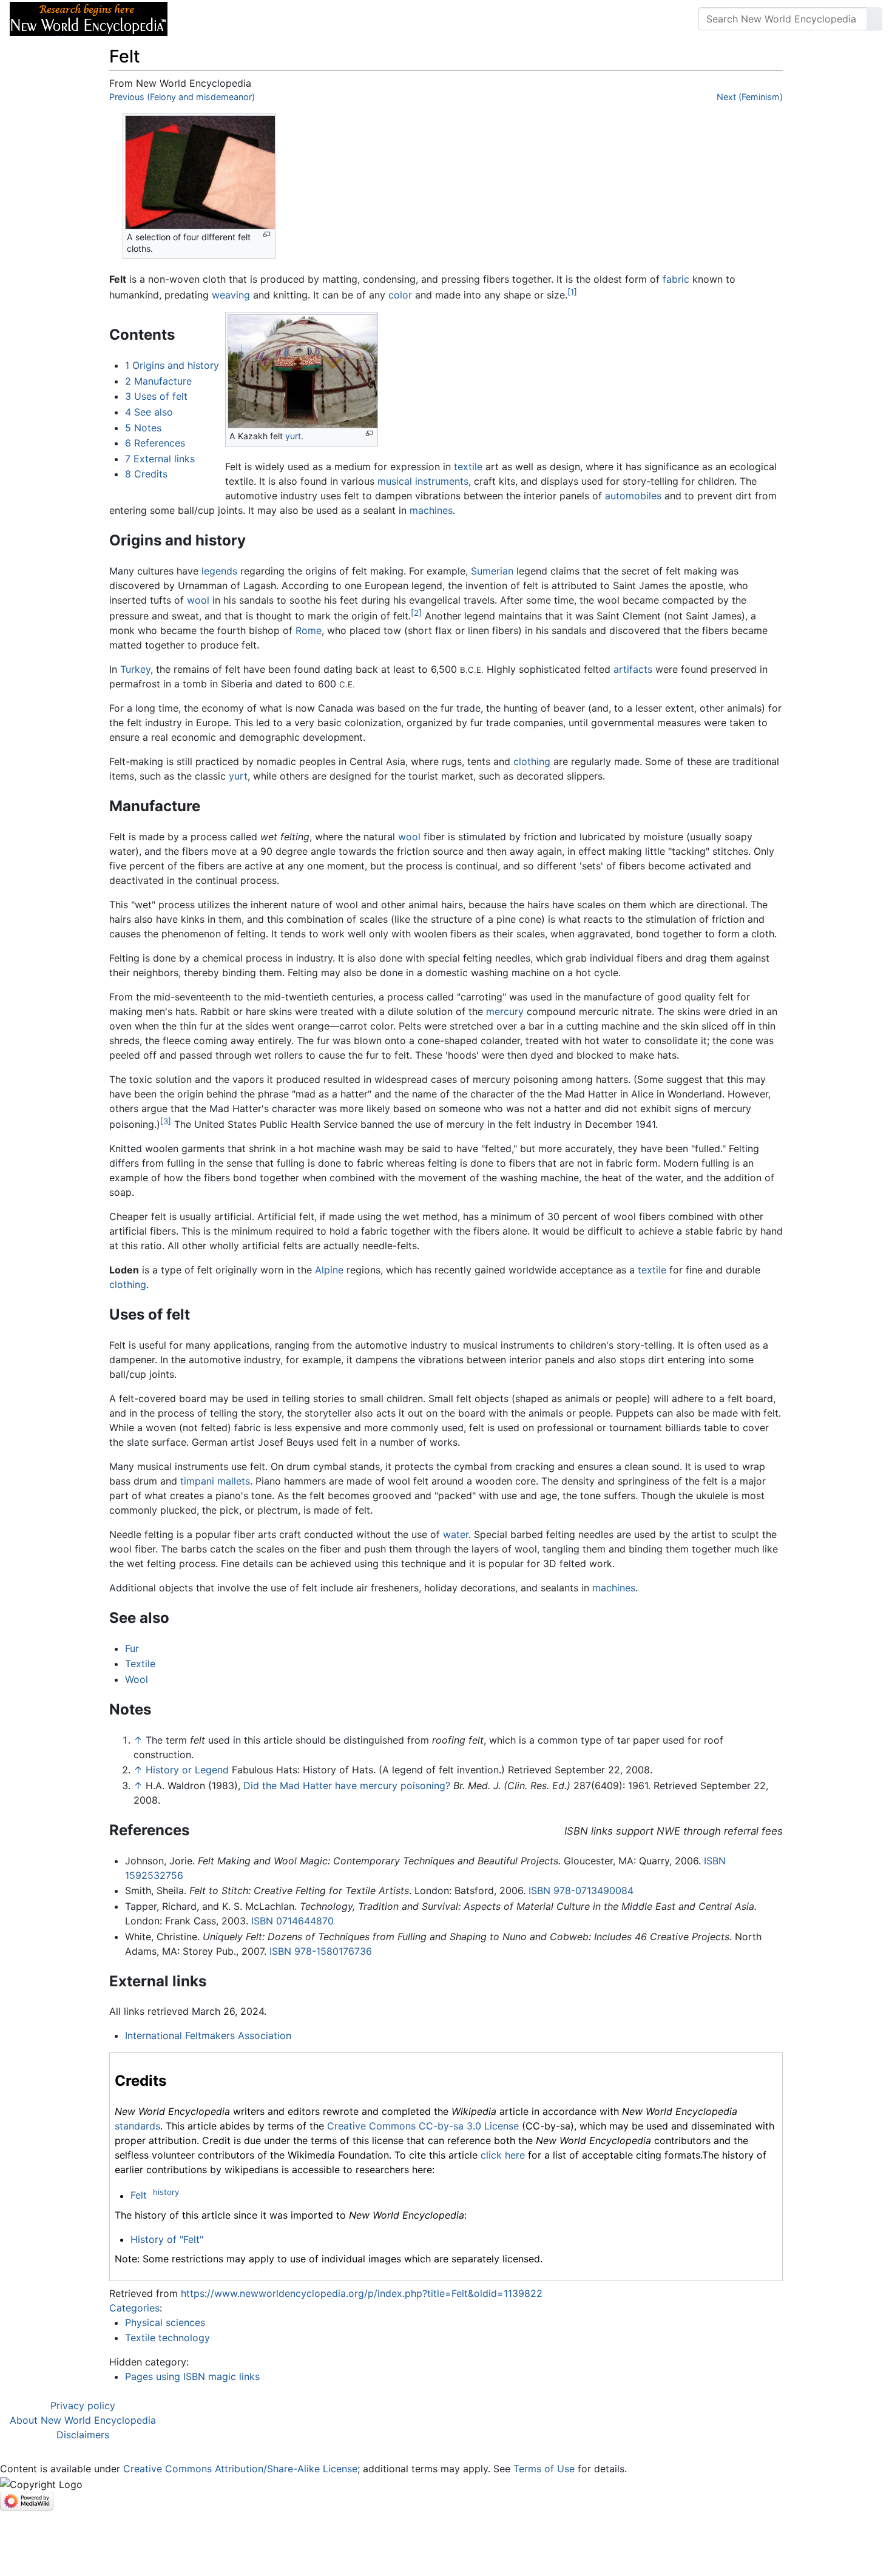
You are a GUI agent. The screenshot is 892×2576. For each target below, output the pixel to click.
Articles (204, 19)
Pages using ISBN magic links (192, 2376)
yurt (293, 436)
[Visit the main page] (89, 18)
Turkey (135, 669)
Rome (309, 630)
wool (198, 600)
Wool (137, 1679)
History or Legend (187, 1770)
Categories (134, 2308)
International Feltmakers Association (208, 2035)
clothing (532, 761)
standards (137, 2126)
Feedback (311, 19)
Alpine (329, 1270)
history (166, 2192)
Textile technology (167, 2338)
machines (431, 510)
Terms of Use (544, 2469)
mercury (505, 1011)
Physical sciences (165, 2322)
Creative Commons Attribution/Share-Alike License (240, 2469)
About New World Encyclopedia (83, 2420)
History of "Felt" (167, 2239)
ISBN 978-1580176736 (321, 1951)
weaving (231, 295)
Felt (139, 2196)
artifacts (633, 669)
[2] (416, 613)
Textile (140, 1664)
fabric (676, 279)
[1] (572, 292)
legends (219, 571)
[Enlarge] (267, 234)
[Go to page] (874, 19)
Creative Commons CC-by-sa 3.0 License (423, 2126)
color (400, 295)
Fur (132, 1648)
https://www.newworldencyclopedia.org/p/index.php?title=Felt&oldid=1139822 (362, 2293)
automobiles (633, 496)
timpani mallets (215, 1481)
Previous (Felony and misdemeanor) (182, 97)
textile (468, 467)
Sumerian (492, 571)
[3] (166, 1121)
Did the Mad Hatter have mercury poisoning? (347, 1785)
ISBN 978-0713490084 (581, 1890)
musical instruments (423, 481)
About (255, 19)
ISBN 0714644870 (292, 1921)
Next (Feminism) (750, 97)
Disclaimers (83, 2435)
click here (503, 2155)
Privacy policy (83, 2406)
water (456, 1534)
